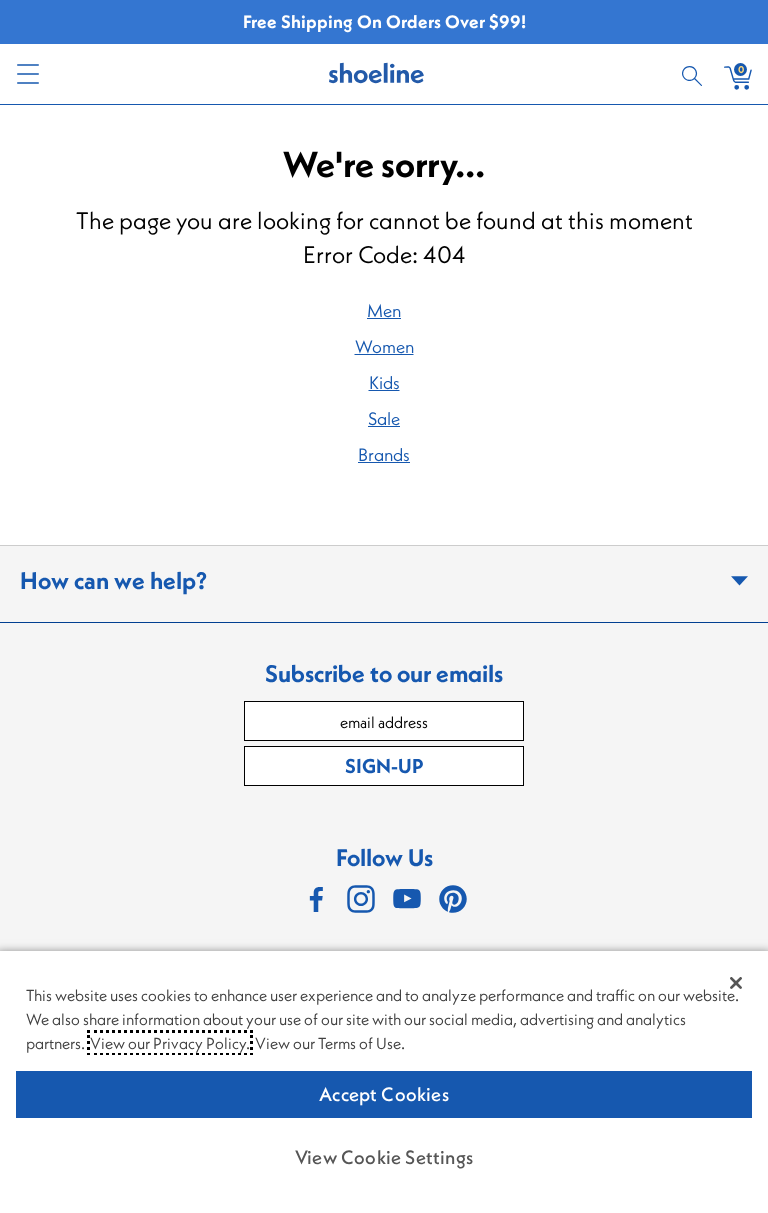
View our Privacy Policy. (170, 1043)
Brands (384, 454)
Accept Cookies (384, 1094)
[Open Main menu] (27, 74)
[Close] (736, 983)
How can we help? (113, 580)
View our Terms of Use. (330, 1043)
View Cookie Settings (384, 1157)
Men (384, 310)
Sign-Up (384, 765)
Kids (384, 382)
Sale (384, 418)
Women (384, 346)
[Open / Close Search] (695, 74)
